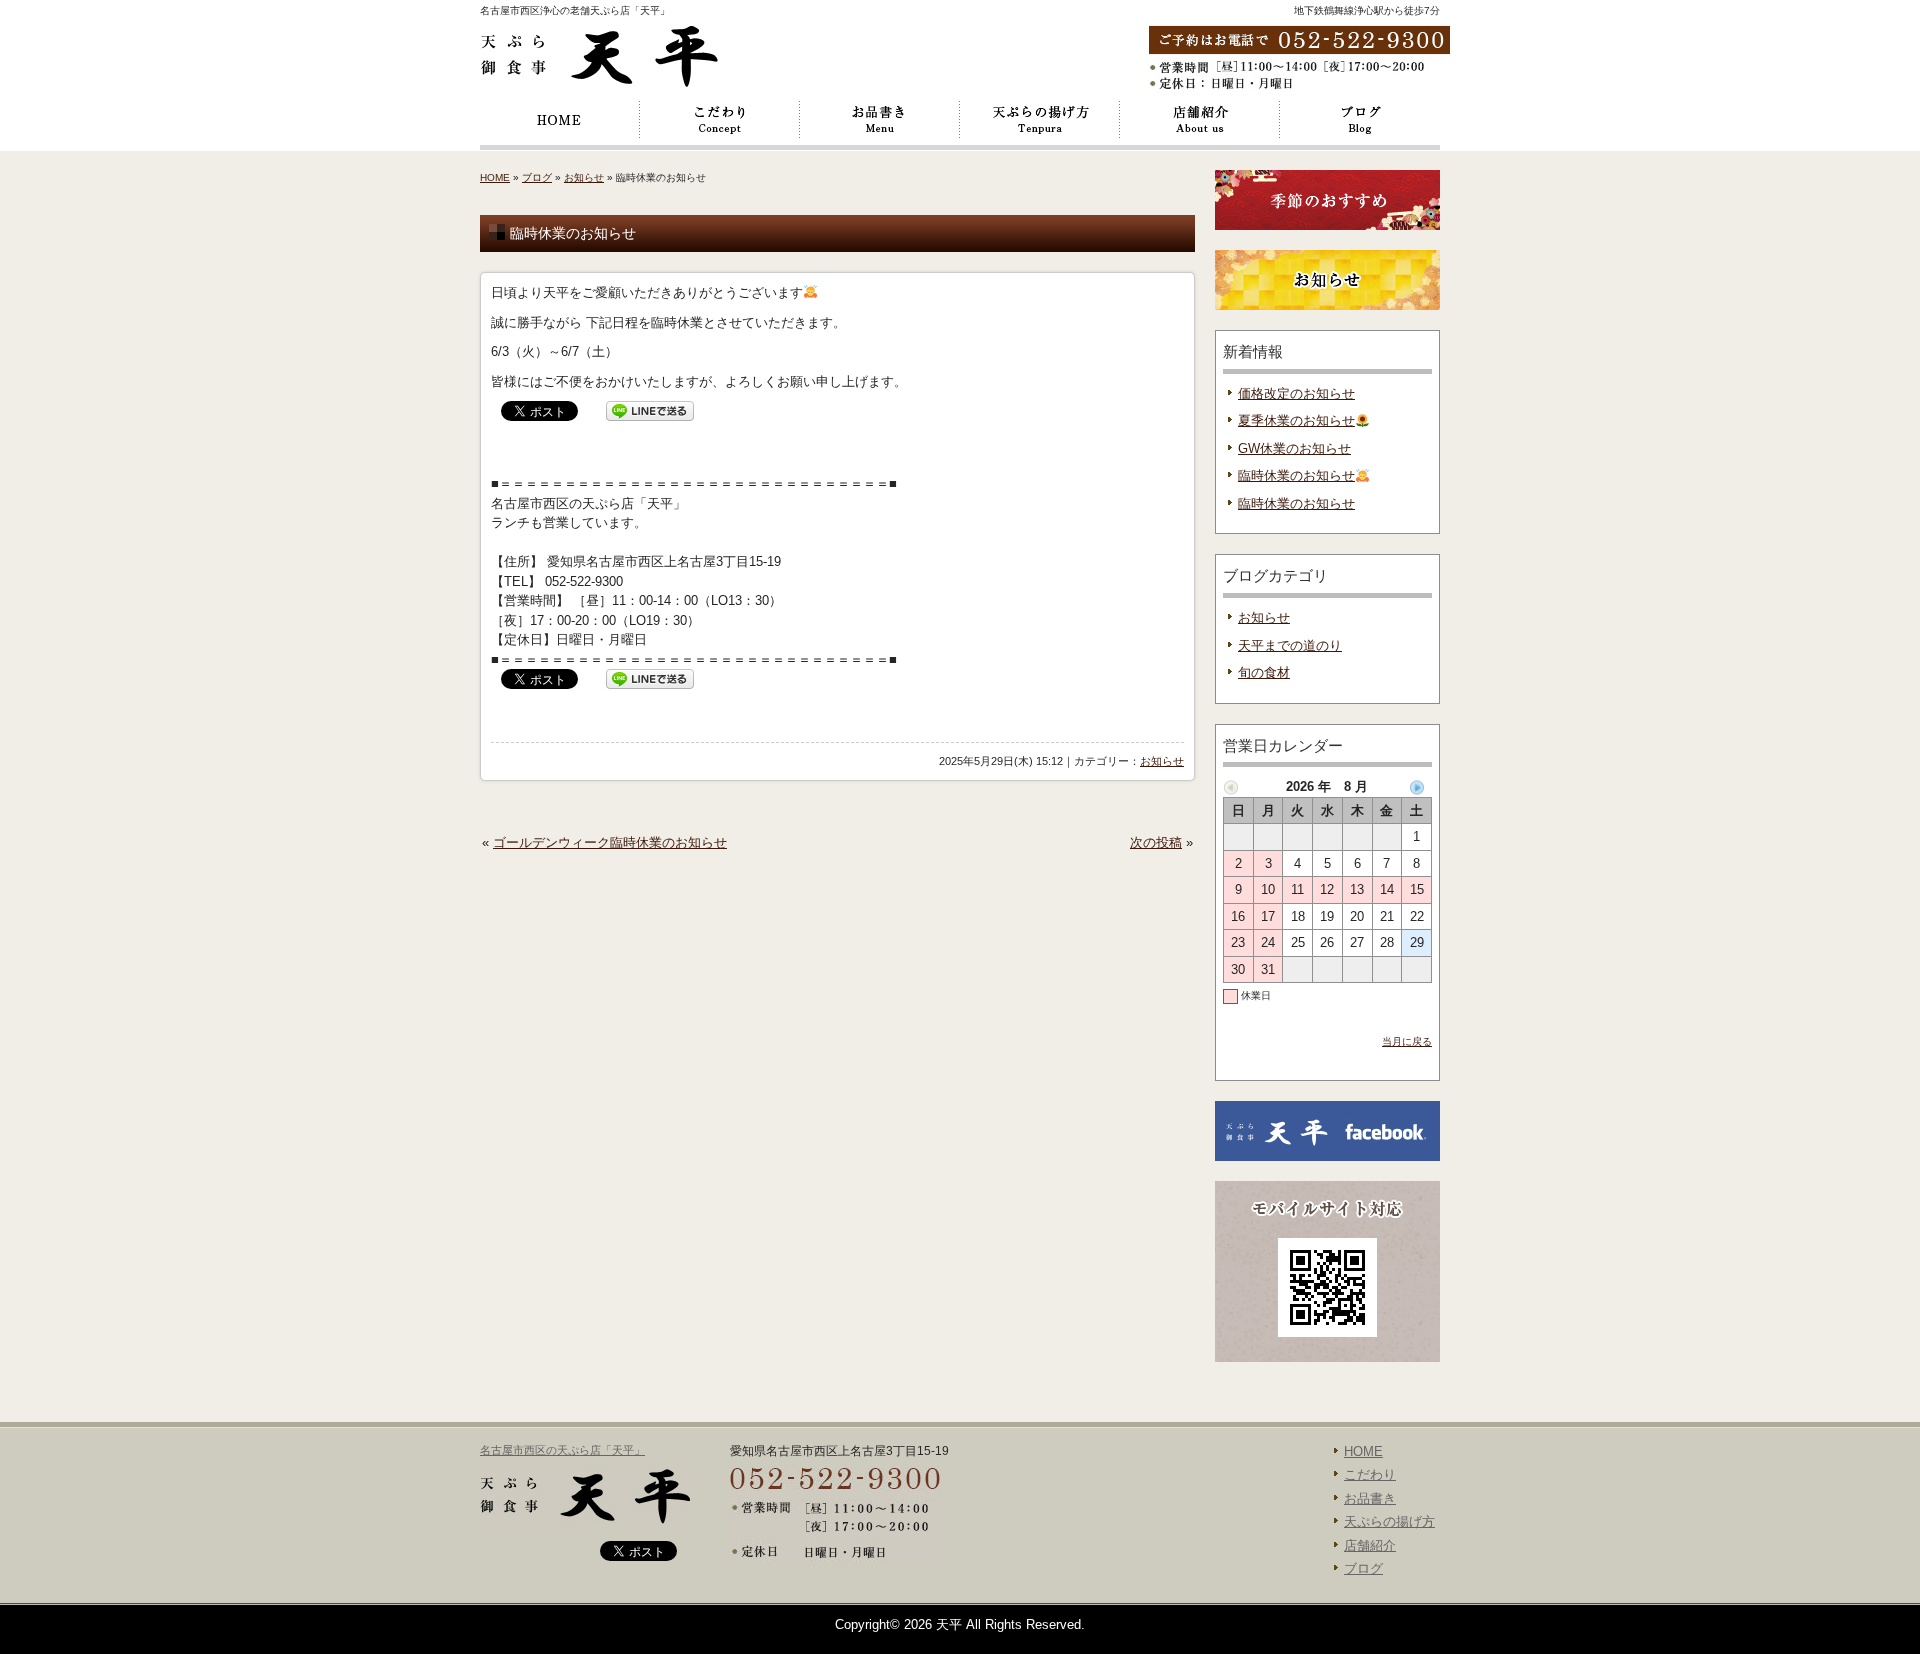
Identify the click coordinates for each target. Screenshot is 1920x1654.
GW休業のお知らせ (1294, 448)
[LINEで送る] (650, 410)
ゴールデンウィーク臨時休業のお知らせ (610, 842)
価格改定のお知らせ (1296, 393)
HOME (560, 120)
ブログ (1360, 120)
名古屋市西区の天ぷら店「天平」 (562, 1450)
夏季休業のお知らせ (1296, 420)
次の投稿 (1156, 842)
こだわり (720, 120)
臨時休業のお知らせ (1296, 475)
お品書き (880, 120)
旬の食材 (1264, 672)
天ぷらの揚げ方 (1040, 120)
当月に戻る (1407, 1041)
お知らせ (584, 177)
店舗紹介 (1200, 120)
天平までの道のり (1290, 645)
